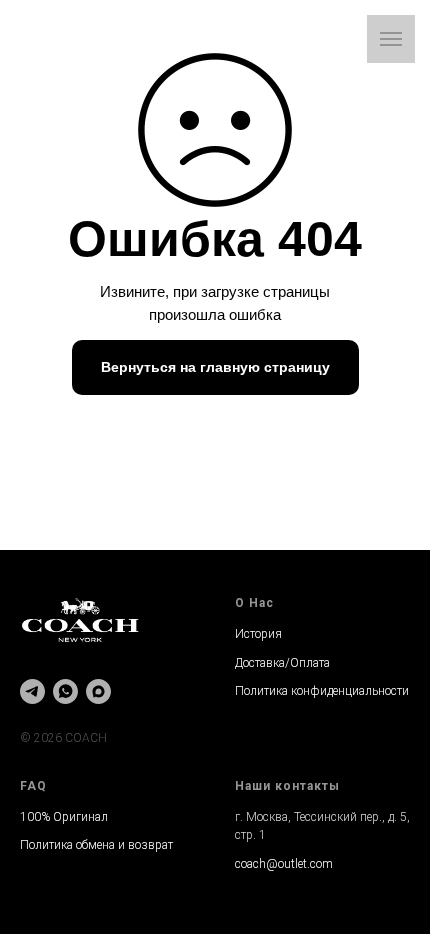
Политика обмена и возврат (96, 845)
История (258, 634)
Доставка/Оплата (282, 663)
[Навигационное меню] (391, 39)
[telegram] (32, 691)
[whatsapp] (65, 691)
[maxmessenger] (98, 691)
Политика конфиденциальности (322, 691)
